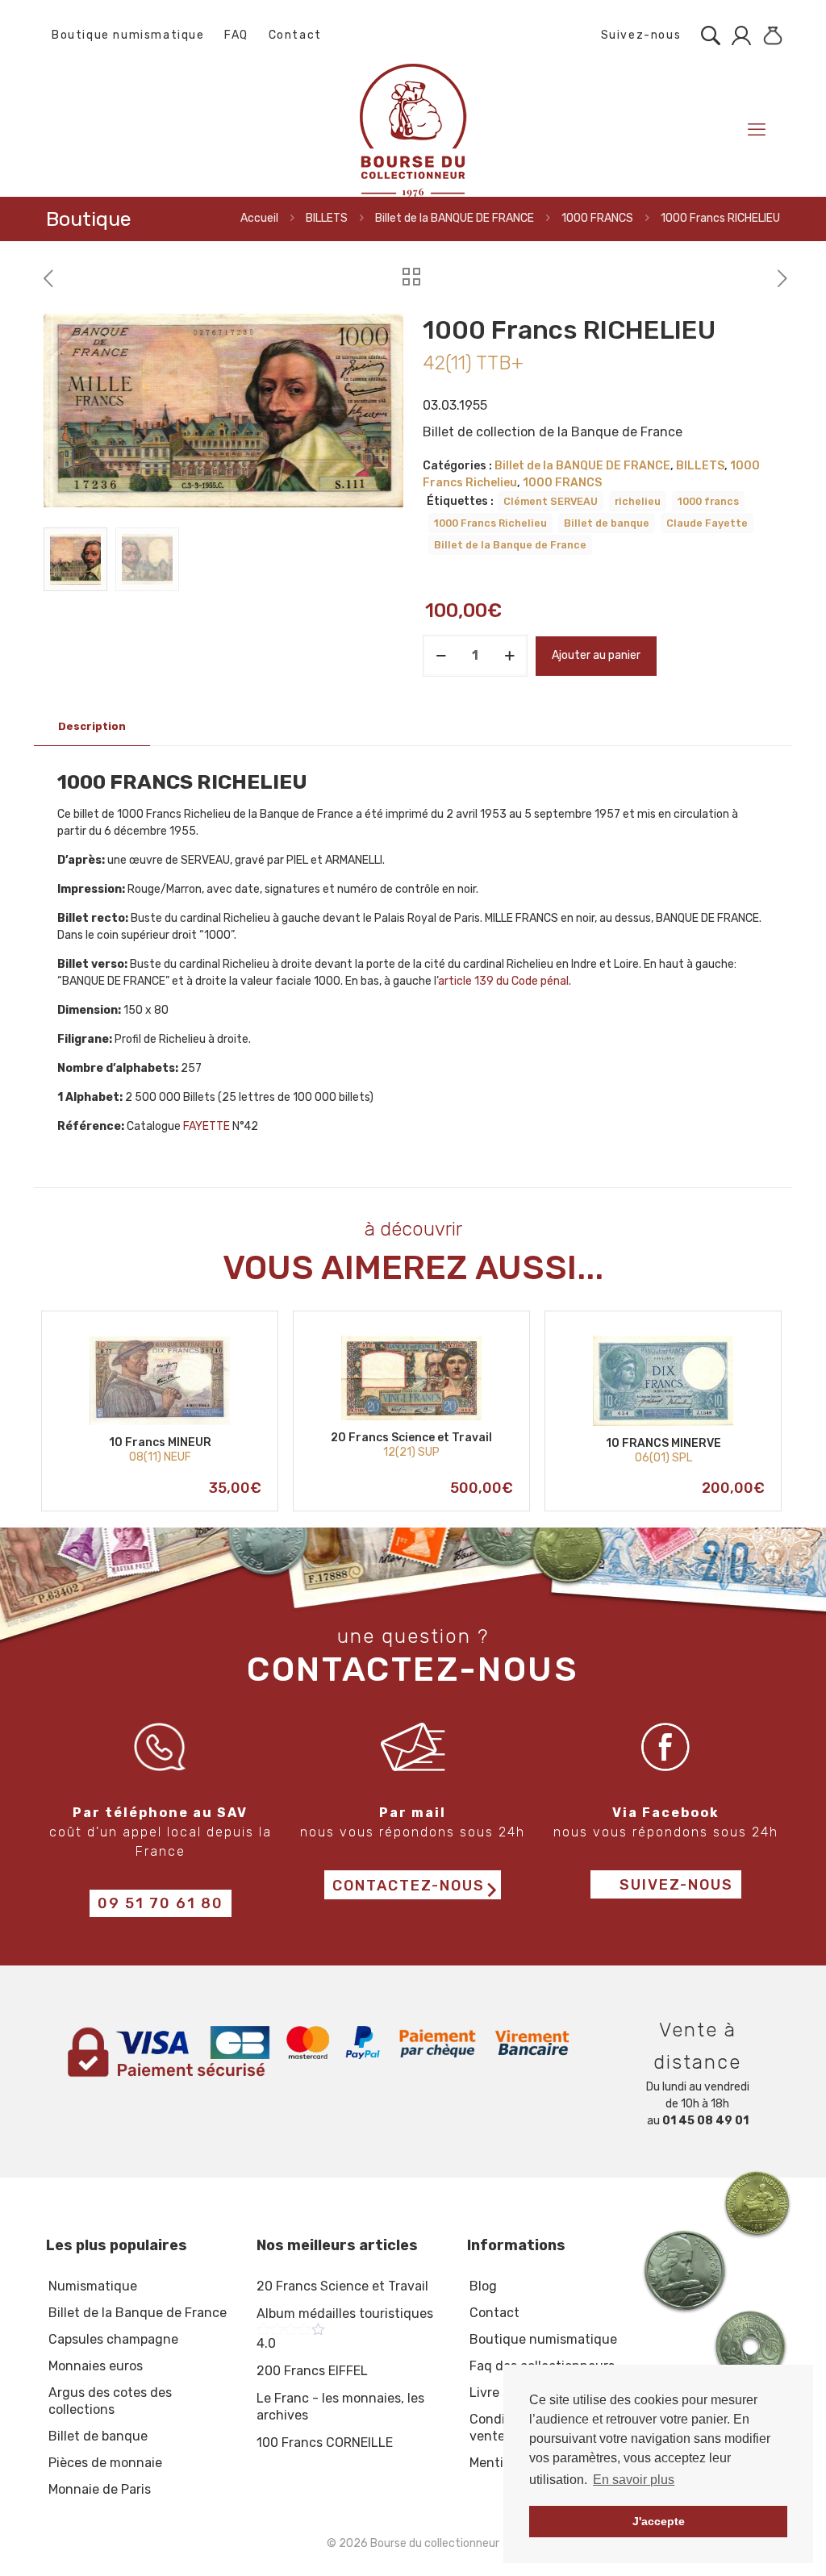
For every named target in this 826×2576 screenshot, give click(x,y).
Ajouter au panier (596, 655)
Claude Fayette (707, 523)
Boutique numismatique (128, 35)
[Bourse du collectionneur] (413, 129)
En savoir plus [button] (634, 2480)
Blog (483, 2286)
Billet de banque (607, 523)
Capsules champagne (113, 2339)
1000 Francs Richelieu (490, 523)
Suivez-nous (639, 35)
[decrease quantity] (441, 656)
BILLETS (327, 218)
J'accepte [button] (659, 2521)
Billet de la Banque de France (510, 545)
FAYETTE (206, 1126)
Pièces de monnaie (105, 2463)
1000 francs (708, 501)
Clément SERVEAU (551, 501)
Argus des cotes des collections (110, 2401)
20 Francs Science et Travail (411, 1438)
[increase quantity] (509, 656)
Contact (295, 35)
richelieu (638, 501)
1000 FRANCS (597, 218)
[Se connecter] (737, 35)
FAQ (236, 35)
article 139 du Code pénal (503, 981)
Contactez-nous (409, 1886)
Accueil (259, 218)
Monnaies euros (96, 2366)
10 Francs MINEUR (160, 1442)
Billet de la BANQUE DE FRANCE (455, 218)
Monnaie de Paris (100, 2489)
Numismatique (93, 2286)
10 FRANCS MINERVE (663, 1443)
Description (92, 726)
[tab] (92, 727)
